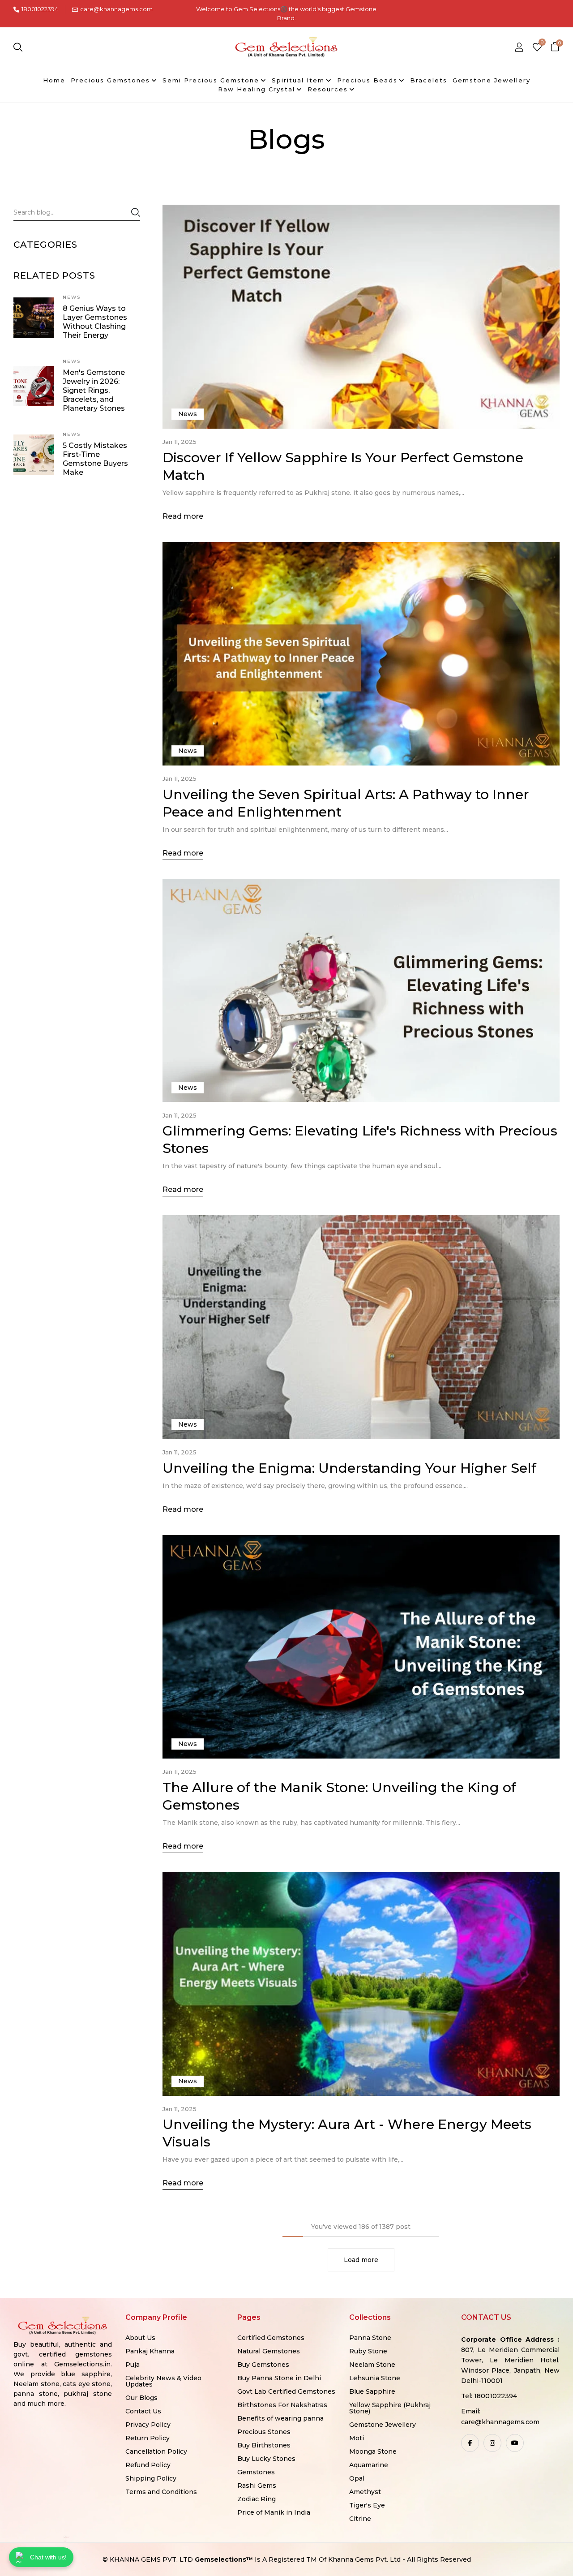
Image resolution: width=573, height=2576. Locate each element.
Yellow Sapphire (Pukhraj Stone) (390, 2408)
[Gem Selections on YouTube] (515, 2443)
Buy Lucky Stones (266, 2459)
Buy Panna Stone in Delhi (279, 2378)
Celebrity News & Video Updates (163, 2381)
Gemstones (256, 2472)
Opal (357, 2478)
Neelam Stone (372, 2365)
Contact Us (143, 2411)
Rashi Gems (257, 2486)
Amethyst (365, 2492)
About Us (140, 2338)
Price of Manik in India (274, 2512)
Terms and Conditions (161, 2492)
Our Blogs (141, 2398)
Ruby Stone (368, 2351)
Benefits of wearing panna (280, 2418)
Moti (357, 2438)
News (72, 297)
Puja (133, 2365)
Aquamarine (369, 2465)
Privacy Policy (148, 2425)
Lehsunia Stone (375, 2378)
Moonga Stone (373, 2451)
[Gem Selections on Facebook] (470, 2443)
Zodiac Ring (257, 2499)
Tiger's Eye (367, 2505)
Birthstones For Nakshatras (282, 2405)
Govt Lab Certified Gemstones (286, 2391)
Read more (183, 516)
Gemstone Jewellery (383, 2425)
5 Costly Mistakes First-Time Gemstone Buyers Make (95, 459)
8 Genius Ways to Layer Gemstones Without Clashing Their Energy (95, 322)
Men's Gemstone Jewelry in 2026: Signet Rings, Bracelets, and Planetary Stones (94, 390)
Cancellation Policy (156, 2451)
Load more (361, 2260)
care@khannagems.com (116, 9)
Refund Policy (148, 2465)
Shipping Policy (151, 2478)
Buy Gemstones (263, 2365)
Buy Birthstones (264, 2445)
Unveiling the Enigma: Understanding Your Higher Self (349, 1468)
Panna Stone (370, 2338)
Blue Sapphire (372, 2391)
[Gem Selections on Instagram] (492, 2443)
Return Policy (148, 2438)
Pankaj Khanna (150, 2351)
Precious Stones (264, 2432)
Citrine (360, 2519)
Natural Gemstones (269, 2351)
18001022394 (40, 9)
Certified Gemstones (271, 2338)
